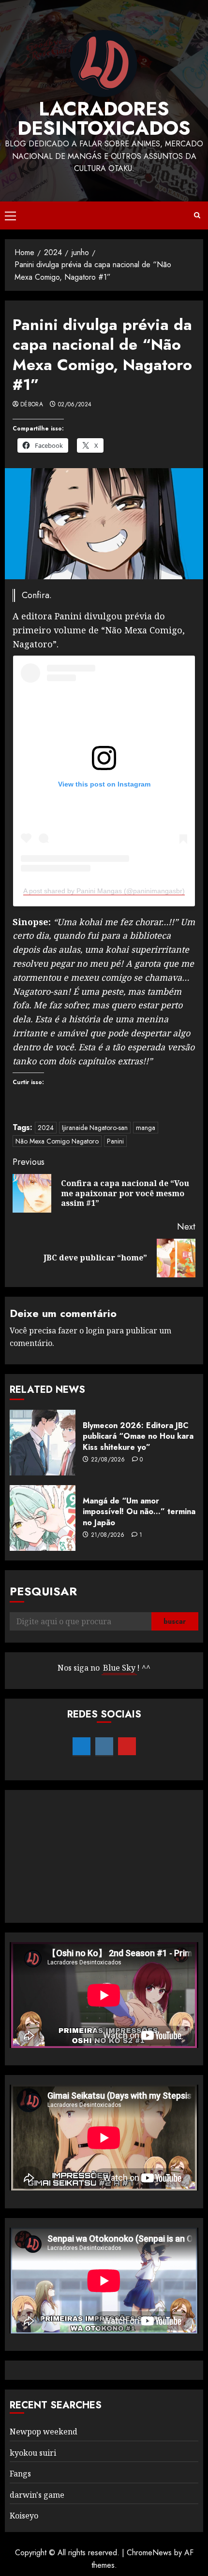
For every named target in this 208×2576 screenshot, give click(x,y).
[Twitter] (82, 1746)
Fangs (20, 2474)
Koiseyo (24, 2516)
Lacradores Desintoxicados (104, 118)
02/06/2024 (75, 405)
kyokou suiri (33, 2453)
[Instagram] (104, 1746)
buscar (175, 1621)
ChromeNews (149, 2553)
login (95, 1331)
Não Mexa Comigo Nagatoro (57, 1141)
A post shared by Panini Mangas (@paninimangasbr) (104, 891)
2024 (46, 1128)
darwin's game (37, 2495)
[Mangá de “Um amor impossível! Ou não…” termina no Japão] (43, 1518)
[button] (10, 215)
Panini (115, 1141)
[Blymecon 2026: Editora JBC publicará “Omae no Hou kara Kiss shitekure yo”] (43, 1443)
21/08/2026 (108, 1535)
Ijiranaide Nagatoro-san (95, 1128)
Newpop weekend (44, 2432)
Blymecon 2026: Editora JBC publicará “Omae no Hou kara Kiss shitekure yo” (138, 1436)
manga (146, 1128)
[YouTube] (127, 1746)
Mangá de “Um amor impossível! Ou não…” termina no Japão (139, 1512)
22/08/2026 (108, 1460)
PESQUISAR (43, 1591)
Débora (32, 405)
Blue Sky (119, 1668)
